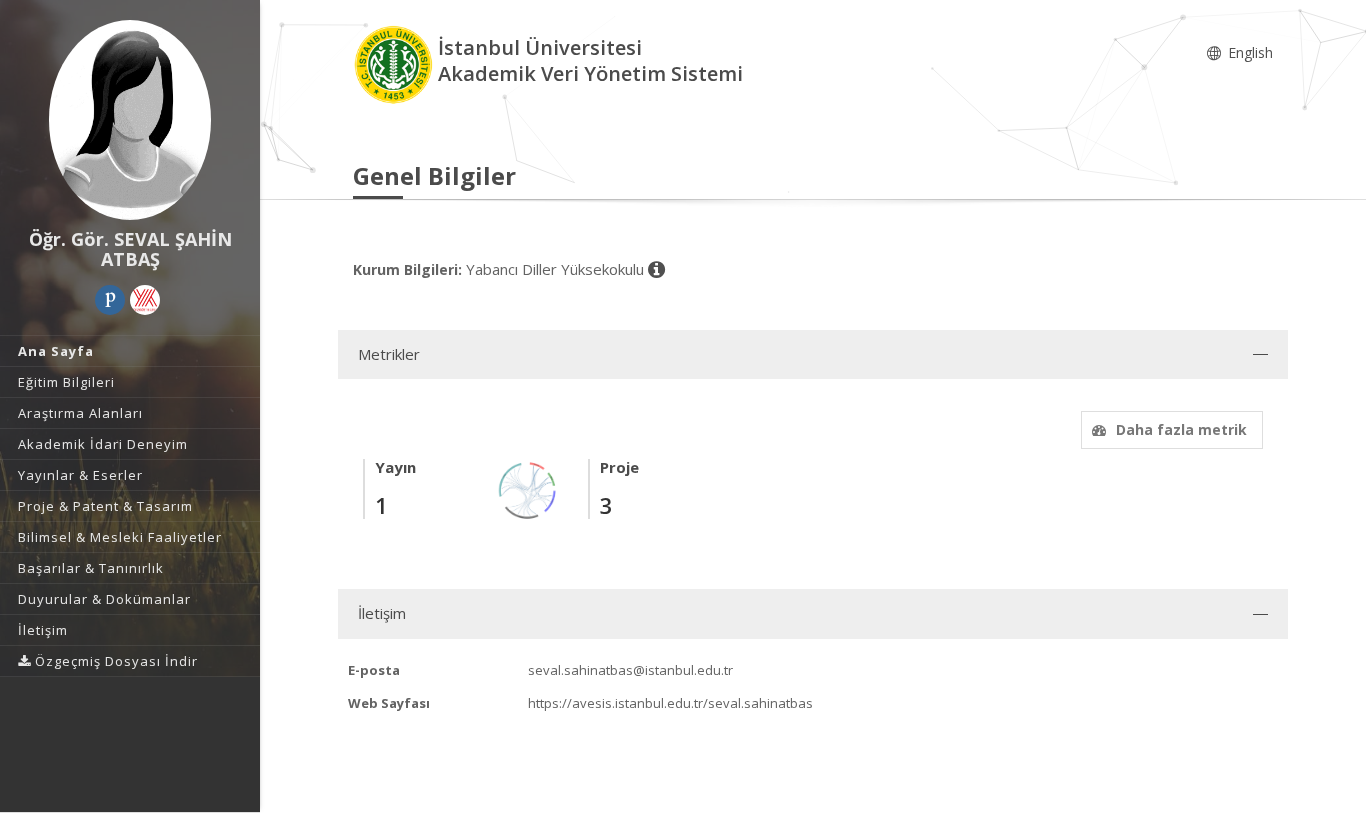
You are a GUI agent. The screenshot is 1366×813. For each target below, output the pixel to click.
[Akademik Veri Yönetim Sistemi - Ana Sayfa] (395, 63)
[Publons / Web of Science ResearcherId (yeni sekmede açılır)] (110, 300)
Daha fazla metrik (1181, 429)
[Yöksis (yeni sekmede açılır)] (145, 300)
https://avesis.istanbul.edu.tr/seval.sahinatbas (670, 703)
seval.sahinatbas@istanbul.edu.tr (630, 670)
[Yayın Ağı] (528, 488)
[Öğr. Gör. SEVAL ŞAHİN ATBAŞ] (130, 120)
